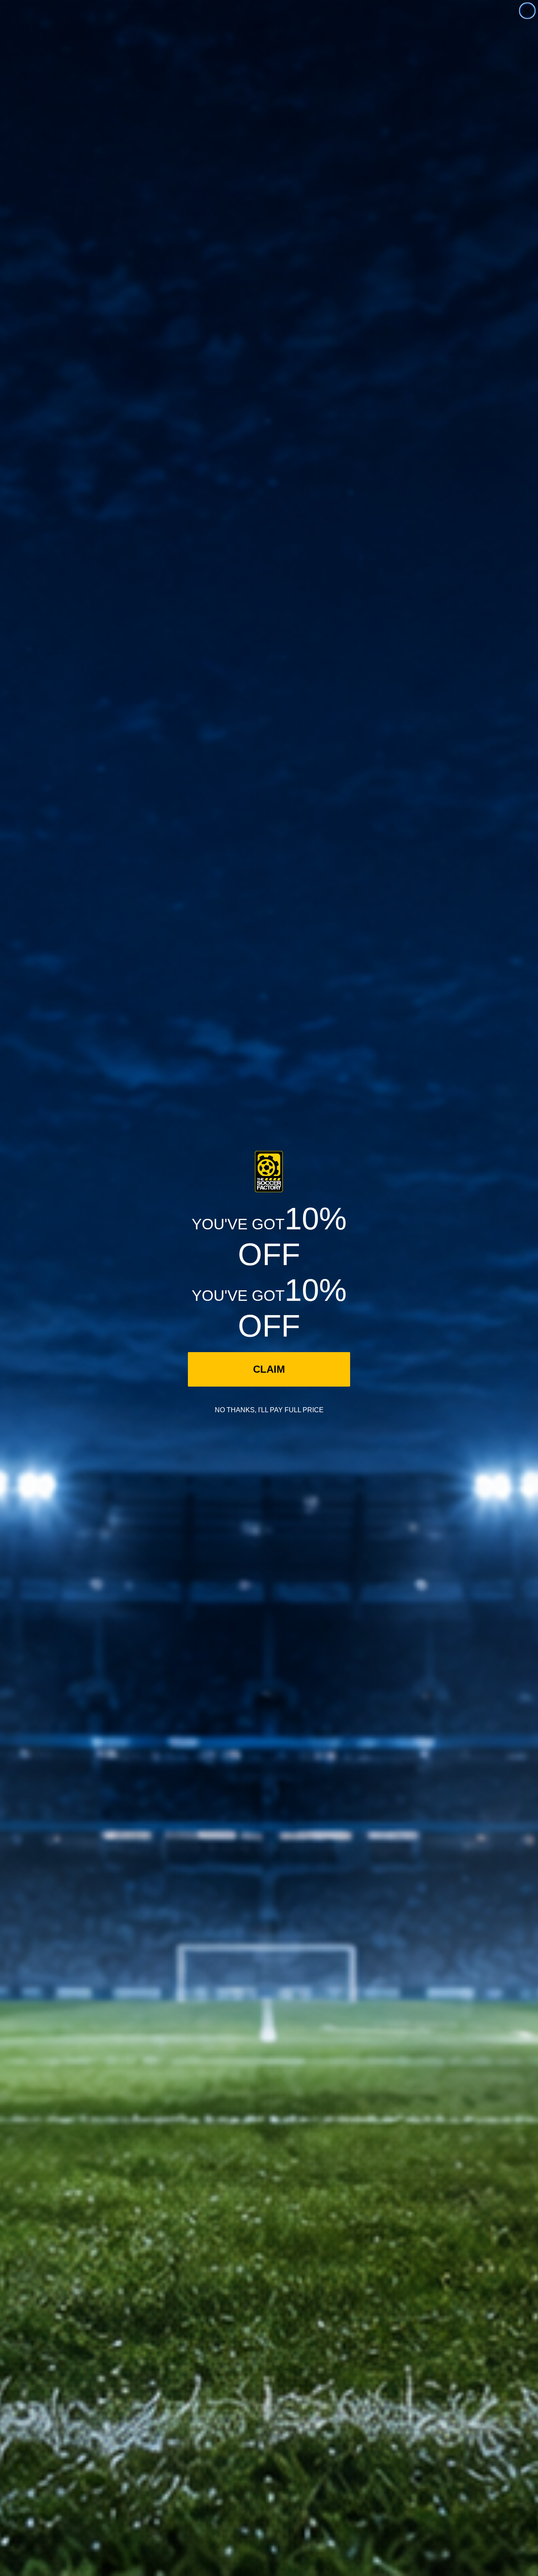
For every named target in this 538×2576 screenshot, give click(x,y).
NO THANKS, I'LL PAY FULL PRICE (269, 1410)
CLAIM (269, 1369)
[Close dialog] (527, 11)
